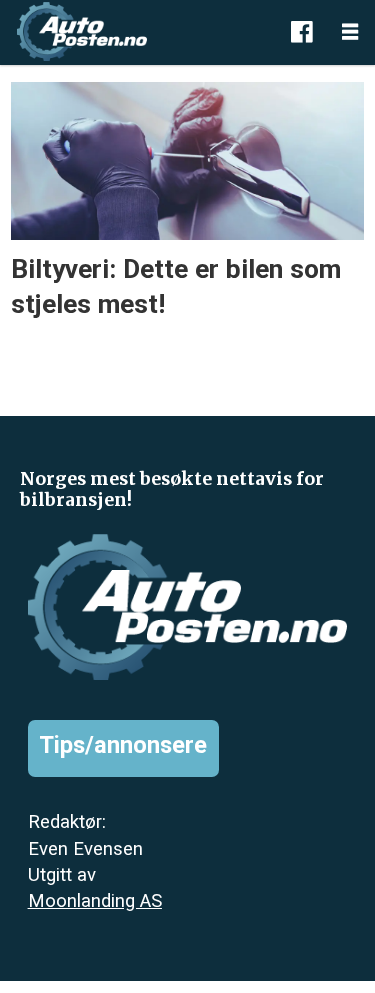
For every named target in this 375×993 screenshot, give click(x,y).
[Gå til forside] (140, 31)
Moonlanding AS (95, 901)
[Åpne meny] (350, 32)
